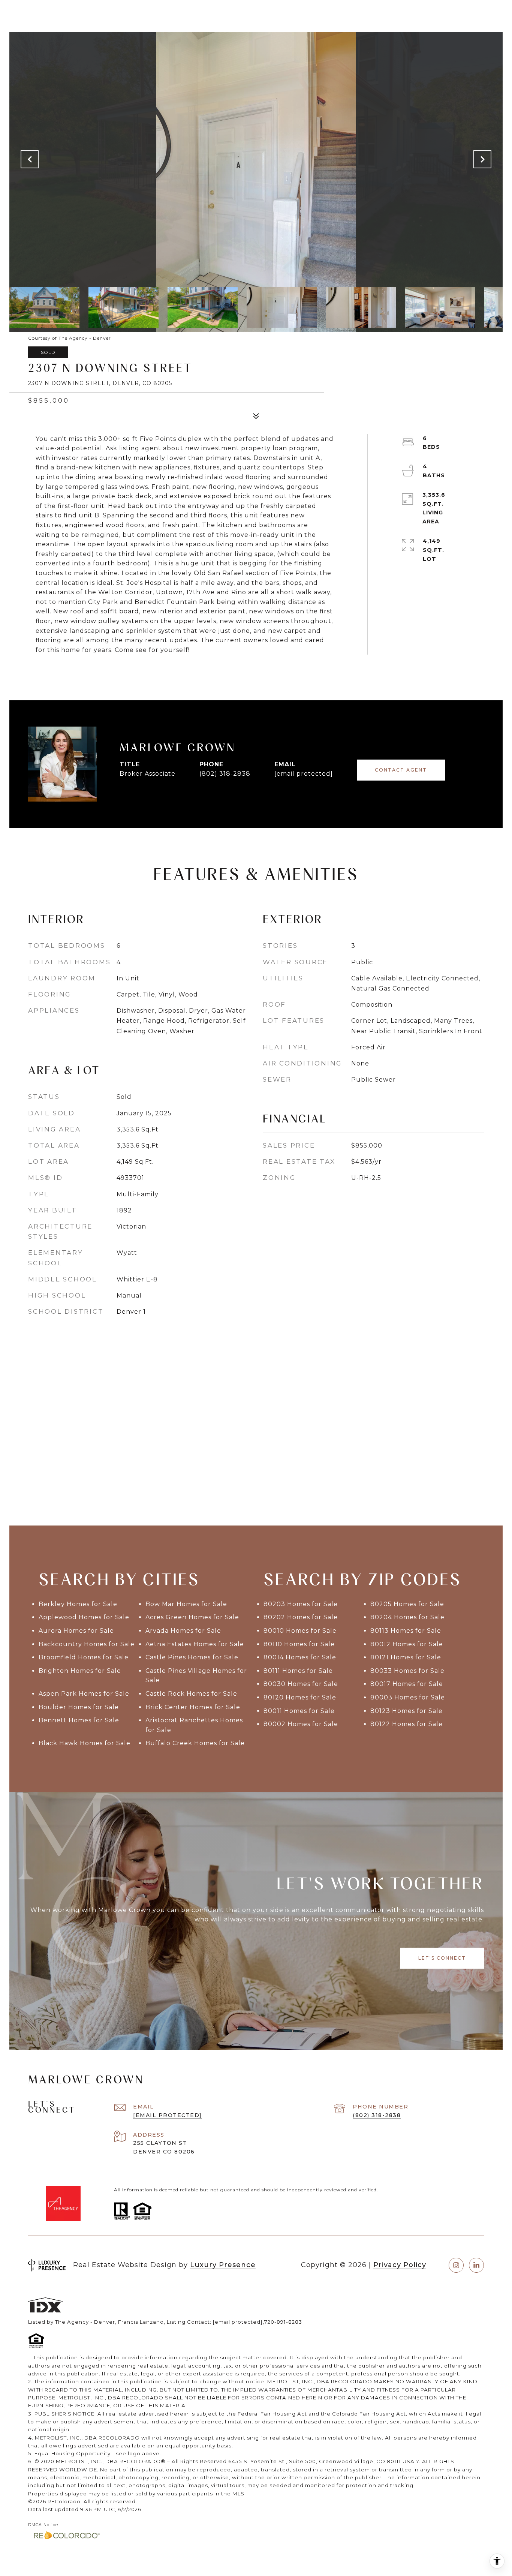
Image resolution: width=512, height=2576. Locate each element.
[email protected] (238, 2322)
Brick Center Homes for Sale (193, 1707)
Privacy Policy (400, 2265)
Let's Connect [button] (442, 1958)
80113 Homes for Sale (406, 1631)
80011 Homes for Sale (299, 1711)
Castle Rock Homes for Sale (191, 1694)
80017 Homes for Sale (407, 1684)
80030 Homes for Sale (301, 1684)
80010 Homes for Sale (300, 1631)
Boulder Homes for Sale (79, 1707)
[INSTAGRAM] (456, 2265)
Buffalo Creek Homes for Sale (195, 1743)
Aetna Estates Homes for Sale (195, 1644)
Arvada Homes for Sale (183, 1631)
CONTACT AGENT (401, 770)
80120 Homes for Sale (300, 1697)
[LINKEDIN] (476, 2265)
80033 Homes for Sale (407, 1671)
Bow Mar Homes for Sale (186, 1604)
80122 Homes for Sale (406, 1724)
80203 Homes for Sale (301, 1604)
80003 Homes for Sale (408, 1697)
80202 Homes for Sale (301, 1617)
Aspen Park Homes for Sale (84, 1694)
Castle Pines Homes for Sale (192, 1657)
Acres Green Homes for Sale (192, 1617)
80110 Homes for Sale (299, 1644)
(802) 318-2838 (225, 774)
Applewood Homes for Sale (84, 1617)
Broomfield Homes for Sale (84, 1657)
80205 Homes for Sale (407, 1604)
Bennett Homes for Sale (79, 1720)
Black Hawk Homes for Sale (85, 1743)
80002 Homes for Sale (301, 1724)
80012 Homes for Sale (407, 1644)
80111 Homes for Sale (298, 1671)
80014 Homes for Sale (300, 1657)
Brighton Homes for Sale (80, 1671)
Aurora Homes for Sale (76, 1631)
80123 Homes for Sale (406, 1711)
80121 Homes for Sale (406, 1657)
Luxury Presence (223, 2265)
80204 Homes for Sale (407, 1617)
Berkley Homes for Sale (78, 1604)
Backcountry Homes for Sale (87, 1644)
